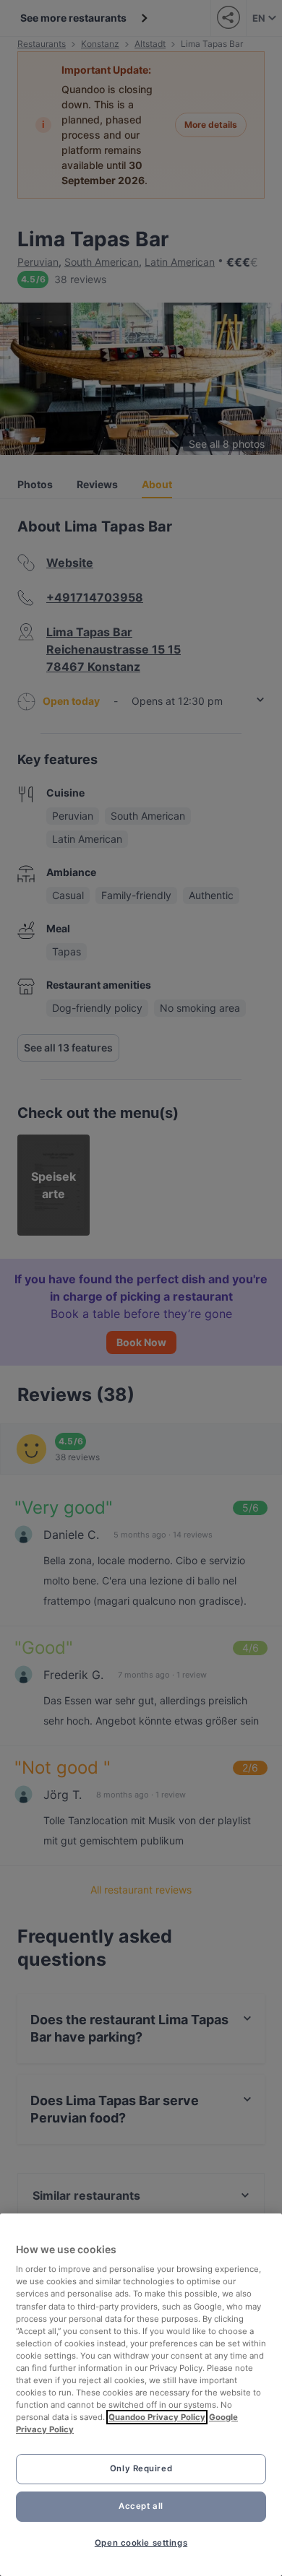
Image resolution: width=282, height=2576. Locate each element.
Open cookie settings (141, 2543)
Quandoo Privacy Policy (157, 2417)
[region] (141, 2395)
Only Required (141, 2468)
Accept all (141, 2506)
